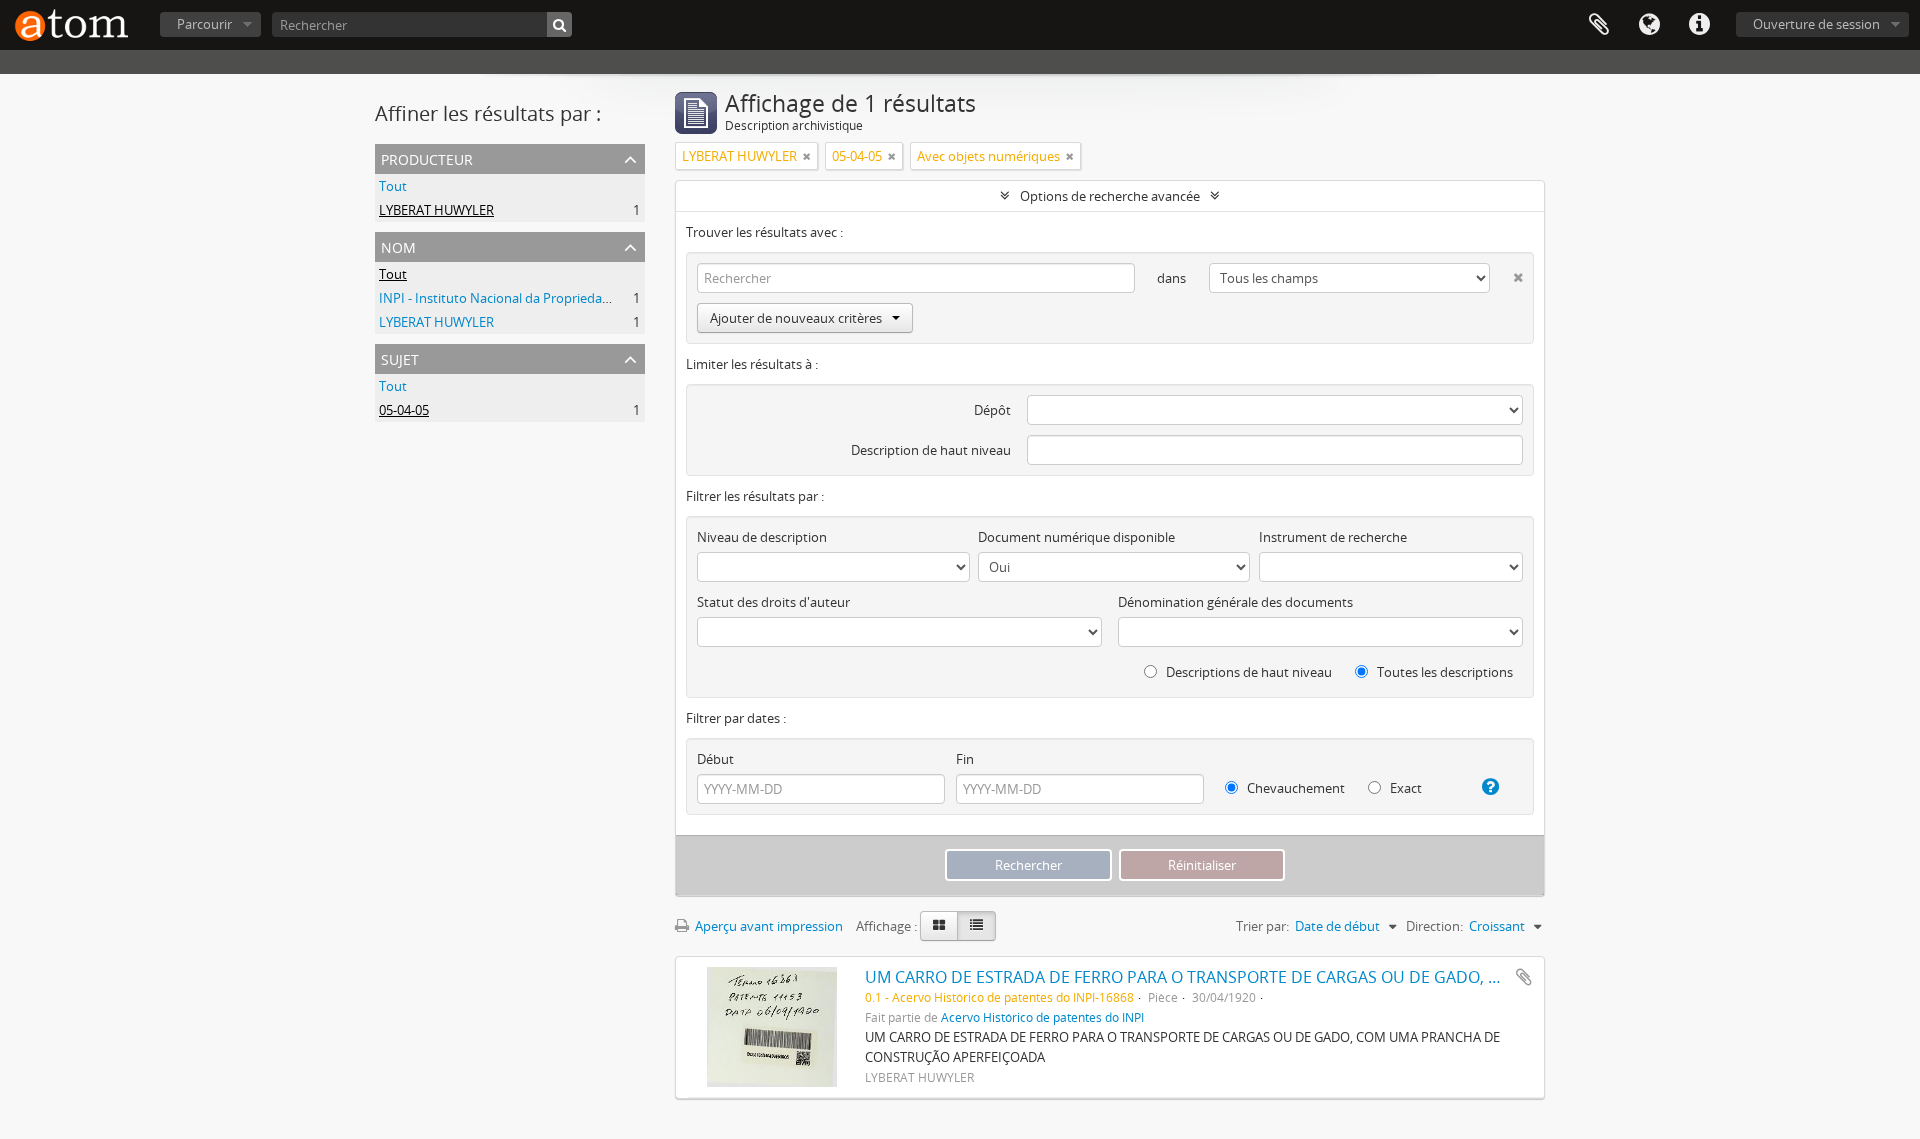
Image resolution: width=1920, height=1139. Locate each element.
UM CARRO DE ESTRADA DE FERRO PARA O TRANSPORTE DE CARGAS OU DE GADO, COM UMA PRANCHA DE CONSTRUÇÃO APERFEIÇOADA (1380, 977)
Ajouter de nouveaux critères (796, 318)
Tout (393, 186)
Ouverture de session (1816, 24)
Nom (398, 245)
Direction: (1434, 926)
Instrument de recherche (1333, 537)
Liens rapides (1699, 25)
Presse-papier (1599, 25)
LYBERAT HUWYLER (436, 210)
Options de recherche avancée (1110, 196)
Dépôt (992, 410)
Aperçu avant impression (767, 926)
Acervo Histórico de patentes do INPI (1042, 1017)
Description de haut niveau (931, 450)
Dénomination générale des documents (1235, 602)
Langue (1649, 25)
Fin (965, 759)
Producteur (427, 157)
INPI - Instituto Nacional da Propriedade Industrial (528, 298)
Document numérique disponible (1076, 537)
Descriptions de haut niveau (1247, 672)
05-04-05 (404, 410)
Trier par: (1262, 926)
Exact (1404, 788)
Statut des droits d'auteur (773, 602)
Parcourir (204, 24)
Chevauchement (1294, 788)
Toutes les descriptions (1443, 672)
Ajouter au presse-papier (1524, 977)
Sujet (400, 357)
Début (715, 759)
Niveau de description (762, 537)
